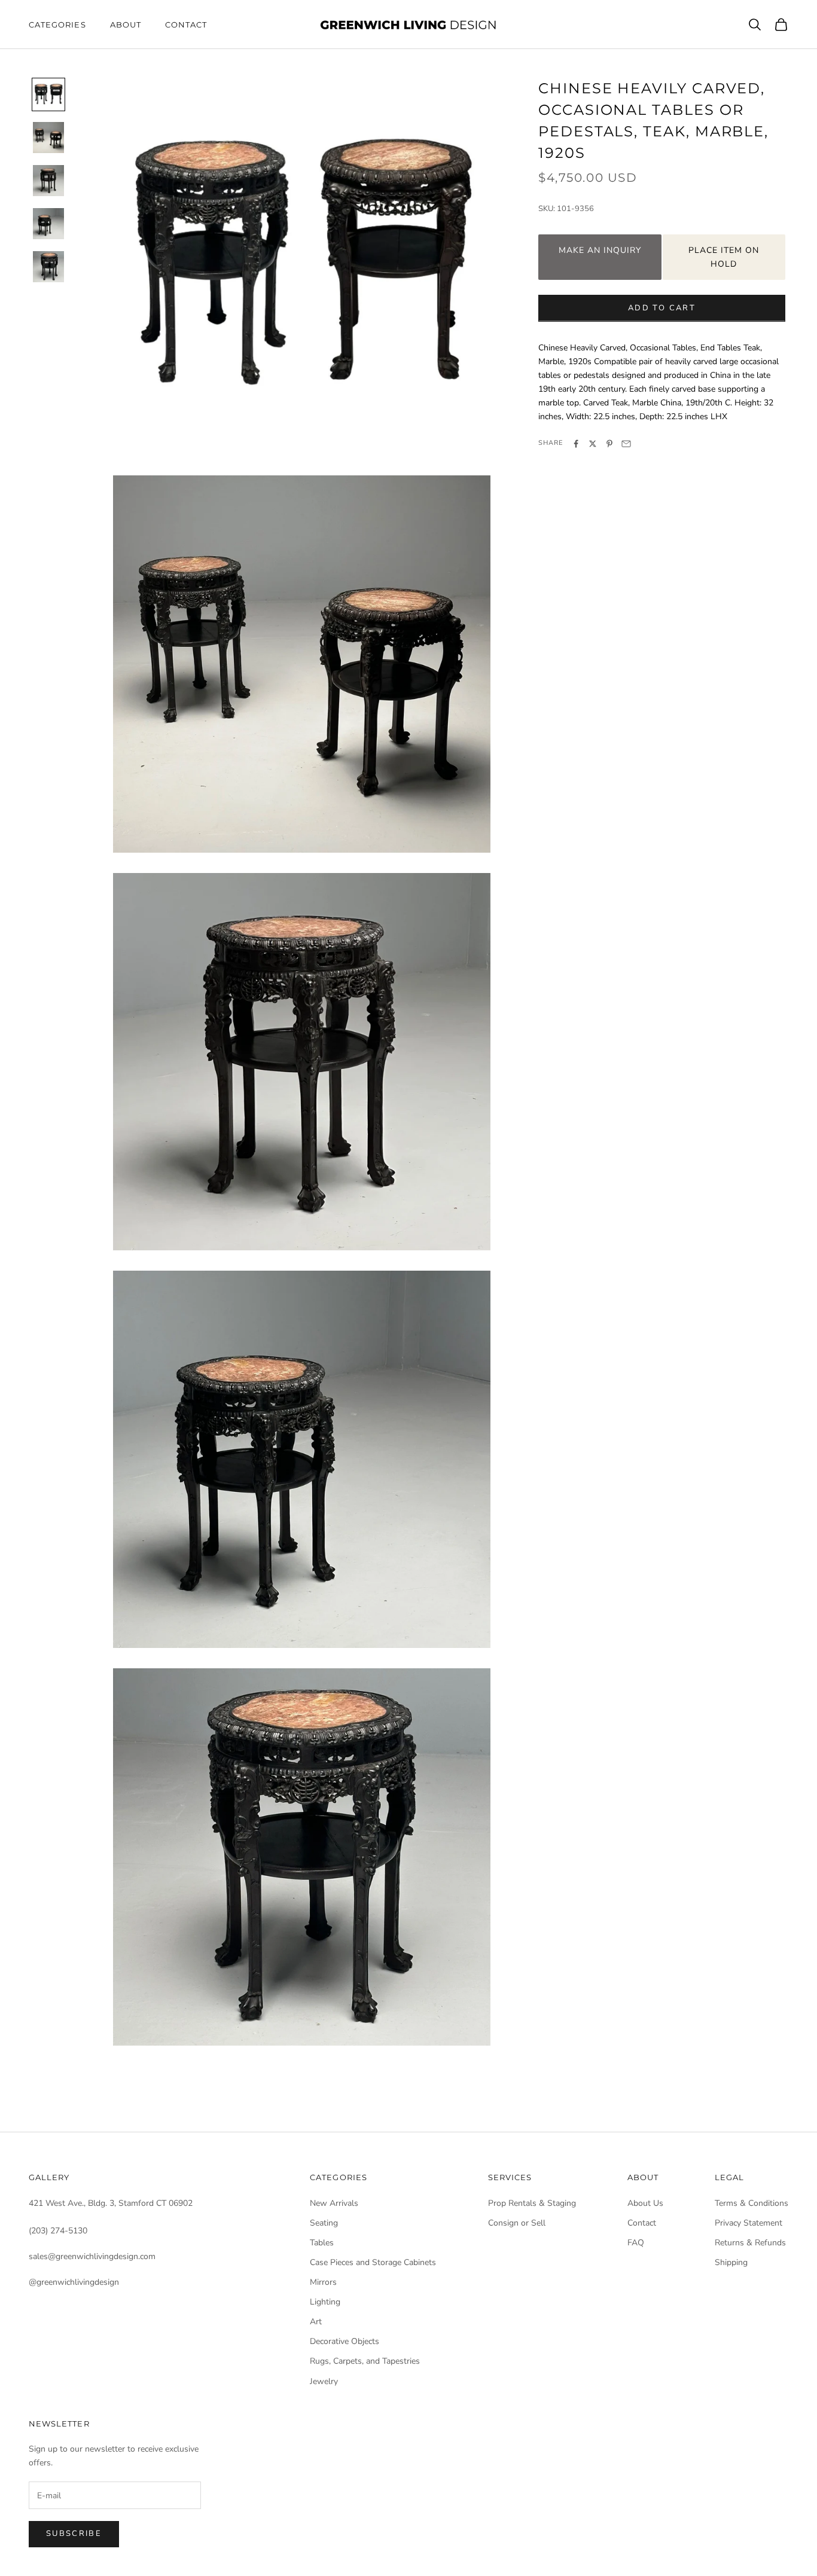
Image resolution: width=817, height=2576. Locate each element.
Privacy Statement (749, 2223)
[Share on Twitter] (593, 444)
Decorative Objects (345, 2341)
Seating (324, 2223)
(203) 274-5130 (58, 2231)
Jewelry (324, 2381)
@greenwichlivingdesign (74, 2282)
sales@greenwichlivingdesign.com (92, 2256)
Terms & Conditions (752, 2203)
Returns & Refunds (750, 2243)
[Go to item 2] (48, 138)
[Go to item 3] (48, 181)
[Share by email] (626, 444)
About (126, 25)
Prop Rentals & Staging (532, 2203)
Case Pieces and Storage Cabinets (373, 2262)
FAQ (636, 2243)
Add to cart (662, 308)
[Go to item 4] (48, 224)
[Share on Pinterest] (609, 444)
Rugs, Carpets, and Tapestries (365, 2361)
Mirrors (323, 2282)
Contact (186, 25)
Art (316, 2322)
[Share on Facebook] (576, 444)
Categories (57, 25)
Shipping (731, 2262)
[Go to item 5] (48, 267)
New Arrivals (334, 2203)
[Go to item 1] (48, 94)
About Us (645, 2203)
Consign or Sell (517, 2223)
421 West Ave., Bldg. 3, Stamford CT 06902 (111, 2203)
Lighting (325, 2302)
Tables (322, 2243)
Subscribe (74, 2534)
